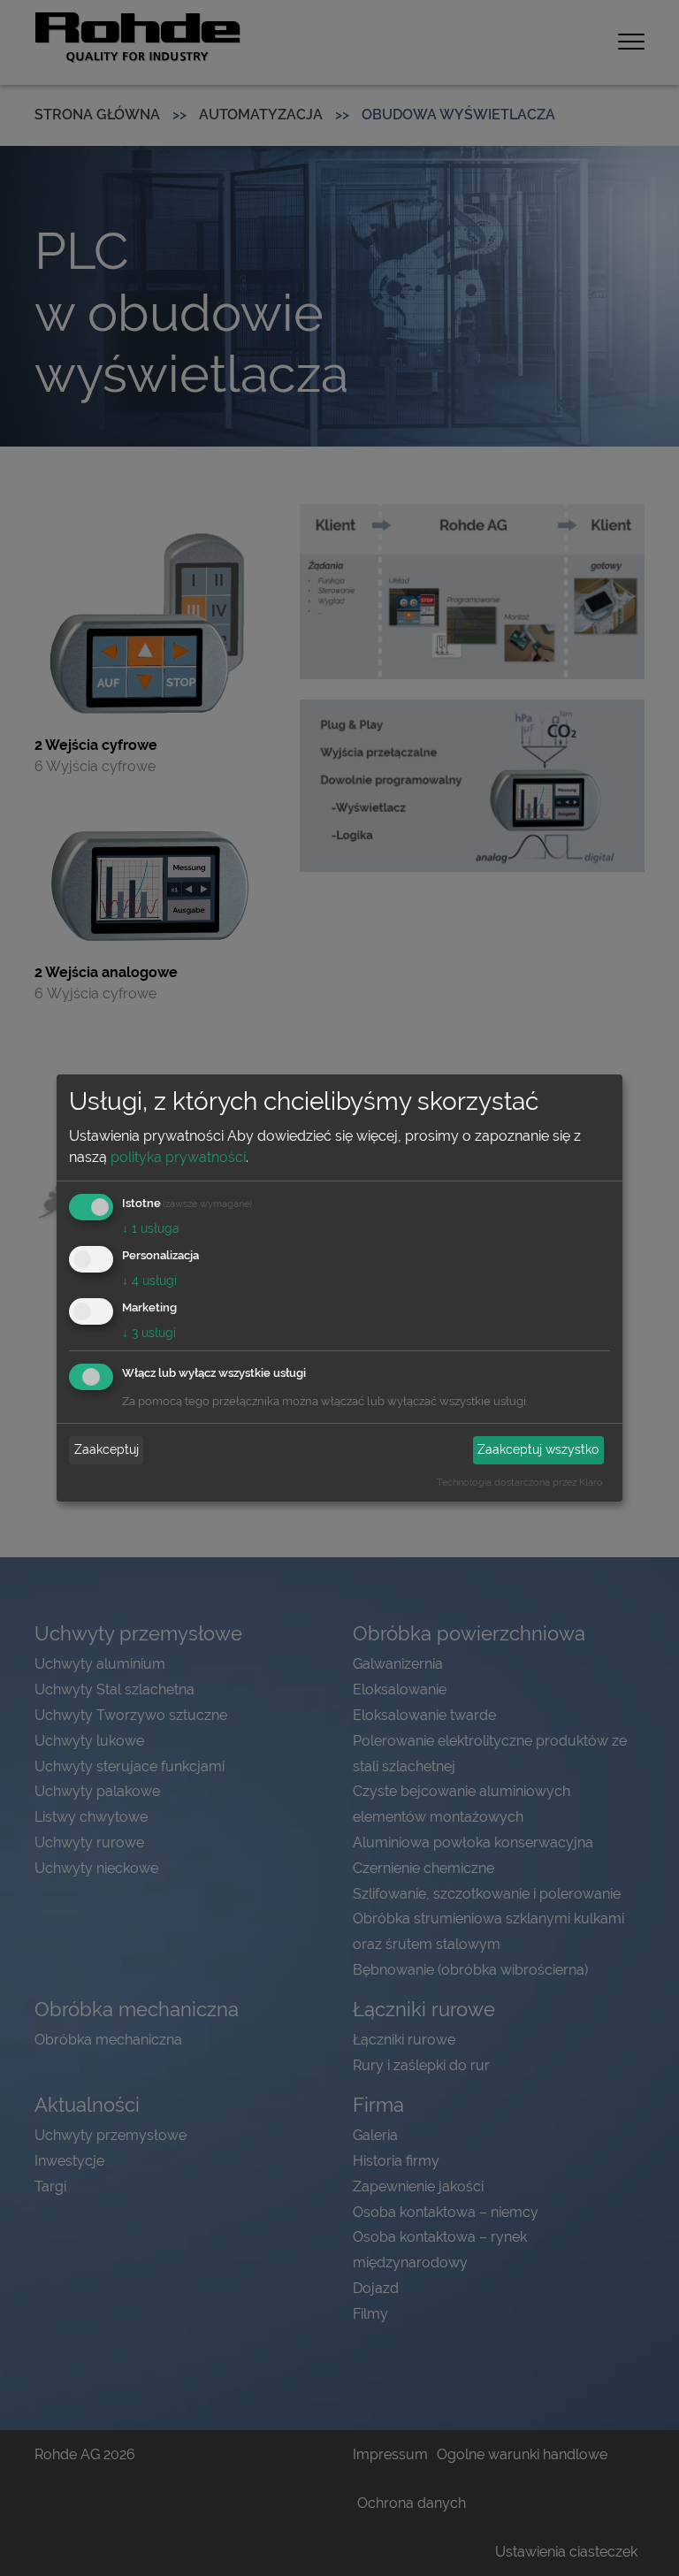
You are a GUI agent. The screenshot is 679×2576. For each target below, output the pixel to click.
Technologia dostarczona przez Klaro (520, 1482)
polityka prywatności (178, 1157)
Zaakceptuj (107, 1449)
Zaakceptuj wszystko (538, 1449)
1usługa (151, 1228)
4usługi (149, 1280)
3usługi (149, 1333)
